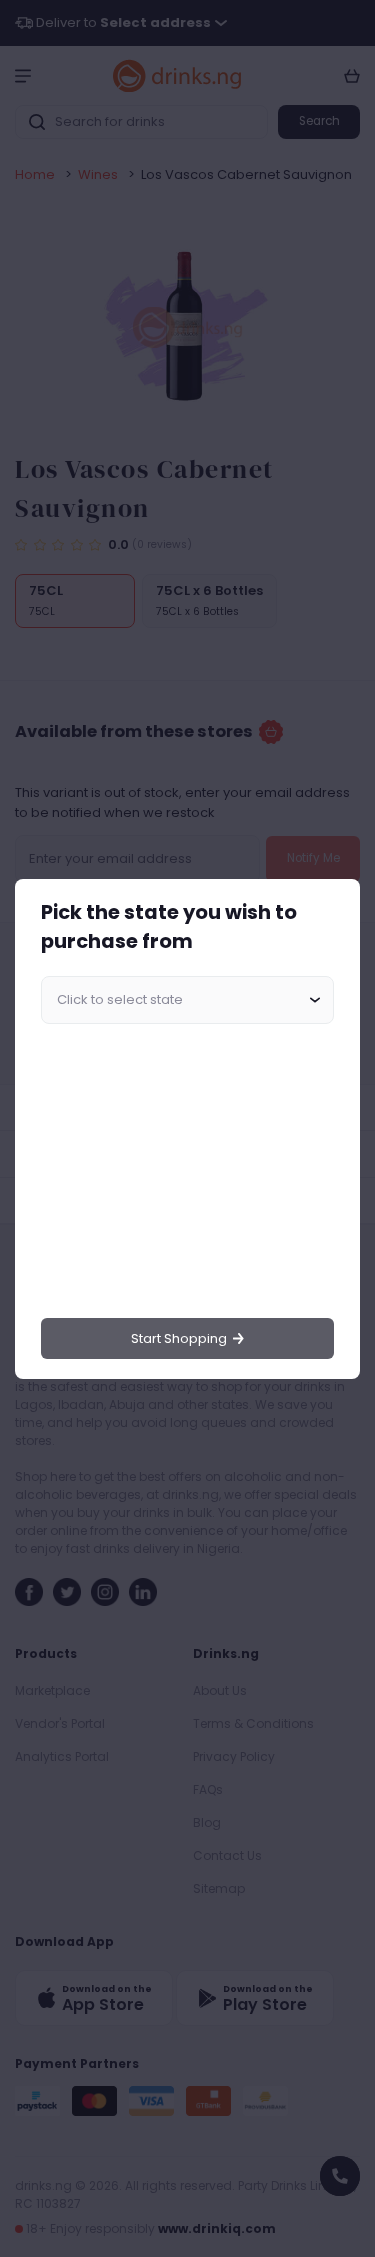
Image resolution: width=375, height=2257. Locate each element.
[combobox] (187, 1000)
